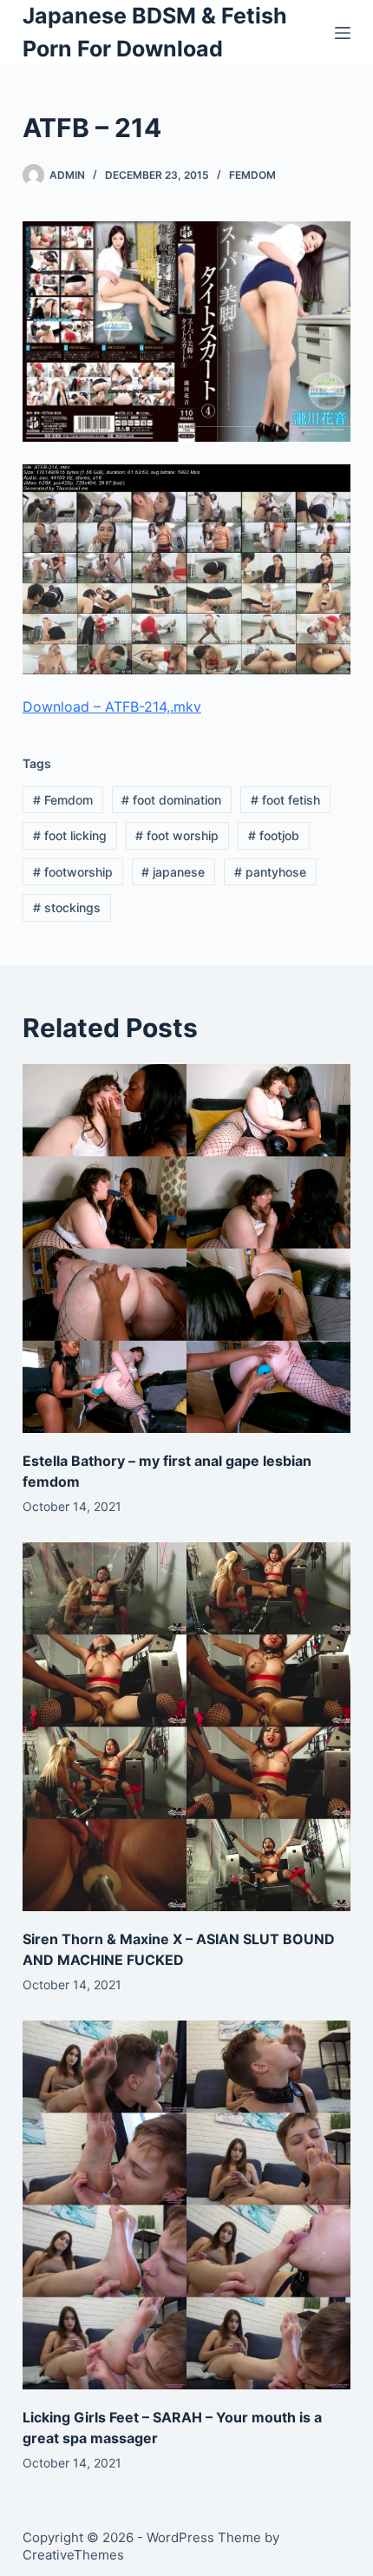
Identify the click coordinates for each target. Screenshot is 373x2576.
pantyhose (270, 872)
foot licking (70, 835)
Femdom (252, 175)
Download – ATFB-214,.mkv (112, 706)
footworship (73, 872)
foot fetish (285, 800)
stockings (67, 907)
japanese (173, 872)
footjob (274, 835)
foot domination (171, 800)
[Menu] (343, 33)
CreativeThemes (73, 2555)
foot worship (177, 835)
